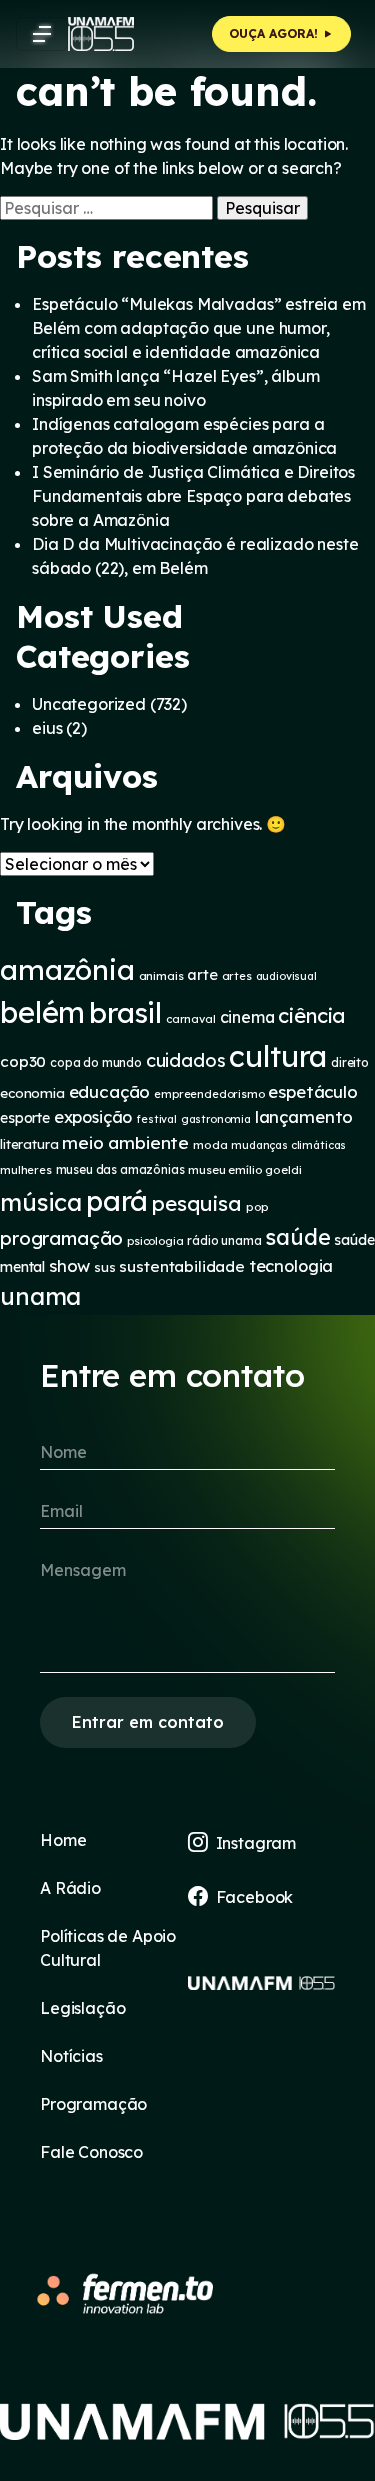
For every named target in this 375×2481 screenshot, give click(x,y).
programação (61, 1238)
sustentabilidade (181, 1266)
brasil (125, 1012)
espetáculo (312, 1091)
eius (47, 728)
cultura (278, 1056)
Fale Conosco (91, 2152)
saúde (297, 1236)
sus (105, 1267)
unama (40, 1296)
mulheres (26, 1170)
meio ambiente (125, 1142)
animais (161, 975)
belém (42, 1012)
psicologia (155, 1241)
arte (202, 974)
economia (32, 1093)
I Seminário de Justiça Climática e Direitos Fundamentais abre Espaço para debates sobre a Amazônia (193, 496)
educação (110, 1091)
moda (210, 1144)
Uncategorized (89, 704)
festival (156, 1119)
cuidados (186, 1060)
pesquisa (197, 1203)
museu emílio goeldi (244, 1169)
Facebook (255, 1897)
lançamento (304, 1116)
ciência (311, 1015)
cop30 (23, 1061)
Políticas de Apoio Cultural (108, 1948)
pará (117, 1200)
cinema (247, 1017)
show (69, 1265)
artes (237, 976)
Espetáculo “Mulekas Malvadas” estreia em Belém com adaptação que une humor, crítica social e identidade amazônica (199, 328)
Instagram (256, 1843)
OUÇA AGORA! (275, 33)
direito (350, 1062)
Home (63, 1840)
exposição (93, 1117)
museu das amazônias (120, 1169)
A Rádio (70, 1888)
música (41, 1202)
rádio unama (224, 1240)
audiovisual (286, 976)
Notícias (71, 2056)
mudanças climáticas (288, 1145)
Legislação (82, 2008)
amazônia (67, 969)
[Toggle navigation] (42, 34)
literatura (29, 1144)
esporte (25, 1117)
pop (258, 1206)
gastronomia (216, 1119)
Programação (93, 2104)
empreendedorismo (209, 1094)
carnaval (191, 1019)
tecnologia (291, 1266)
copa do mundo (96, 1062)
